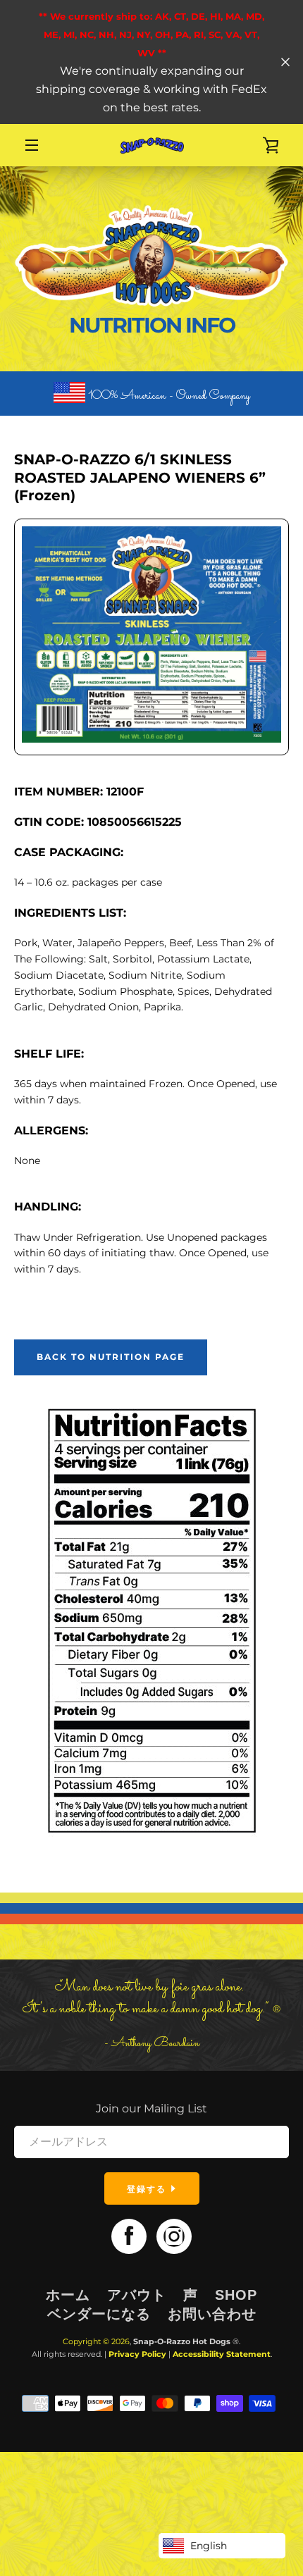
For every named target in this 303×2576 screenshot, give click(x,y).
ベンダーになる (99, 2314)
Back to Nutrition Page (111, 1357)
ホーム (68, 2295)
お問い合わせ (212, 2314)
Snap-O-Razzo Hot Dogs (182, 2341)
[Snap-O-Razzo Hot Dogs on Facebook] (129, 2235)
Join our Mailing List (151, 2109)
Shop (236, 2295)
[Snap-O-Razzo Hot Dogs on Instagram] (174, 2235)
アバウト (137, 2295)
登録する (148, 2189)
